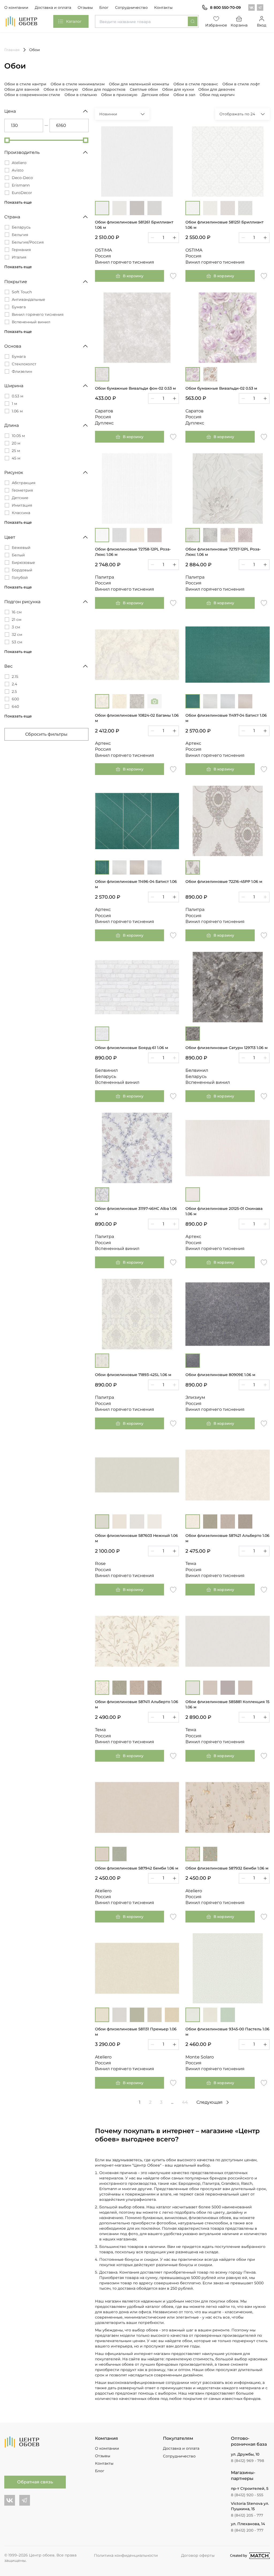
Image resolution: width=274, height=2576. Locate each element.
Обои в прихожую (119, 95)
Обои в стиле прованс (196, 84)
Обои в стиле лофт (241, 84)
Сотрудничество (131, 7)
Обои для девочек (217, 89)
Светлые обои (144, 89)
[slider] (7, 140)
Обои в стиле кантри (25, 84)
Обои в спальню (81, 95)
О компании (16, 7)
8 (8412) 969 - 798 (248, 2461)
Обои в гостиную (61, 89)
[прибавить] (174, 238)
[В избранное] (173, 276)
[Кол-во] (163, 238)
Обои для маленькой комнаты (139, 84)
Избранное (216, 25)
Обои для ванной (22, 89)
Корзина (239, 25)
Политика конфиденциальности (126, 2555)
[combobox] (147, 21)
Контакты (163, 7)
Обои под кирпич (217, 95)
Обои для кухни (178, 89)
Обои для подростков (104, 89)
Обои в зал (184, 95)
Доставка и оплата (53, 7)
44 (185, 2102)
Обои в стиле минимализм (78, 84)
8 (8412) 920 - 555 (247, 2495)
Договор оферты (198, 2555)
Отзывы (85, 7)
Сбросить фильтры (46, 734)
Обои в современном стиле (32, 95)
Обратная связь (35, 2482)
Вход (262, 25)
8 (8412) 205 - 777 (247, 2515)
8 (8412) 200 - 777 (247, 2530)
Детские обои (155, 95)
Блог (104, 7)
